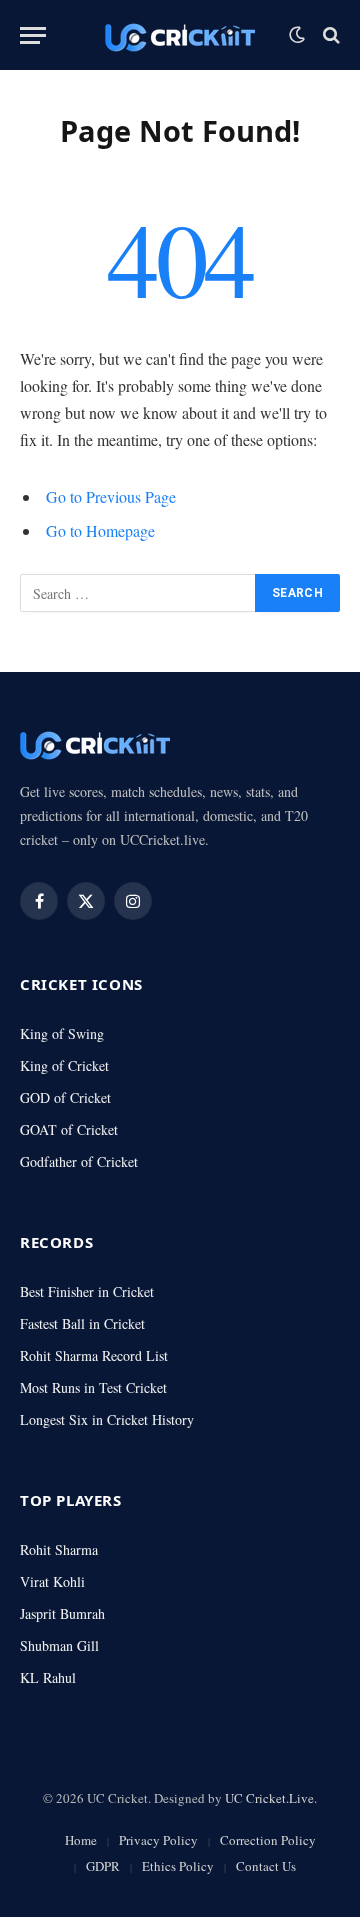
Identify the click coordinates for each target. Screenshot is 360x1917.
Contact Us (266, 1866)
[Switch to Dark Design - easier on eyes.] (297, 35)
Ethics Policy (178, 1866)
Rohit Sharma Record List (94, 1355)
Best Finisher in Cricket (87, 1291)
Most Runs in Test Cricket (93, 1387)
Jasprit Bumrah (62, 1613)
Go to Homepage (100, 530)
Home (81, 1840)
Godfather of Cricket (79, 1161)
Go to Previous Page (111, 496)
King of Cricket (64, 1065)
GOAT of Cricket (69, 1129)
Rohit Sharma (59, 1549)
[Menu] (33, 35)
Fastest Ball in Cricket (82, 1323)
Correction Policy (268, 1840)
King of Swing (62, 1033)
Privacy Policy (158, 1840)
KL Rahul (48, 1677)
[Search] (329, 35)
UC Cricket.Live (269, 1798)
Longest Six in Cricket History (107, 1419)
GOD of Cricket (65, 1097)
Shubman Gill (59, 1645)
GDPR (103, 1866)
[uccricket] (180, 35)
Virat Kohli (52, 1581)
